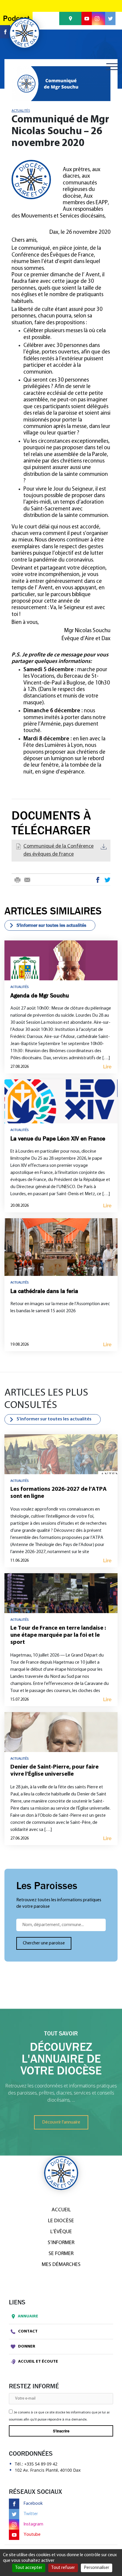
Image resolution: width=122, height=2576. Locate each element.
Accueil (61, 2210)
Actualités (21, 111)
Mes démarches (61, 2265)
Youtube (32, 2535)
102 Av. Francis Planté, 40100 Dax (48, 2470)
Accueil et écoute (38, 2362)
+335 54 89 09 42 (41, 2464)
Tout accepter (29, 2568)
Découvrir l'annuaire (61, 2122)
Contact (27, 2331)
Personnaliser (97, 2568)
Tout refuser (63, 2568)
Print (17, 880)
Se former (61, 2254)
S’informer (61, 2243)
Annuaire (28, 2316)
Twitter (107, 880)
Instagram (33, 2524)
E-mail (27, 880)
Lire (107, 1067)
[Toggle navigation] (112, 67)
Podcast (16, 18)
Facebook (98, 880)
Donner (26, 2347)
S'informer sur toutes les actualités (51, 925)
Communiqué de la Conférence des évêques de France (58, 850)
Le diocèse (61, 2221)
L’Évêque (61, 2232)
